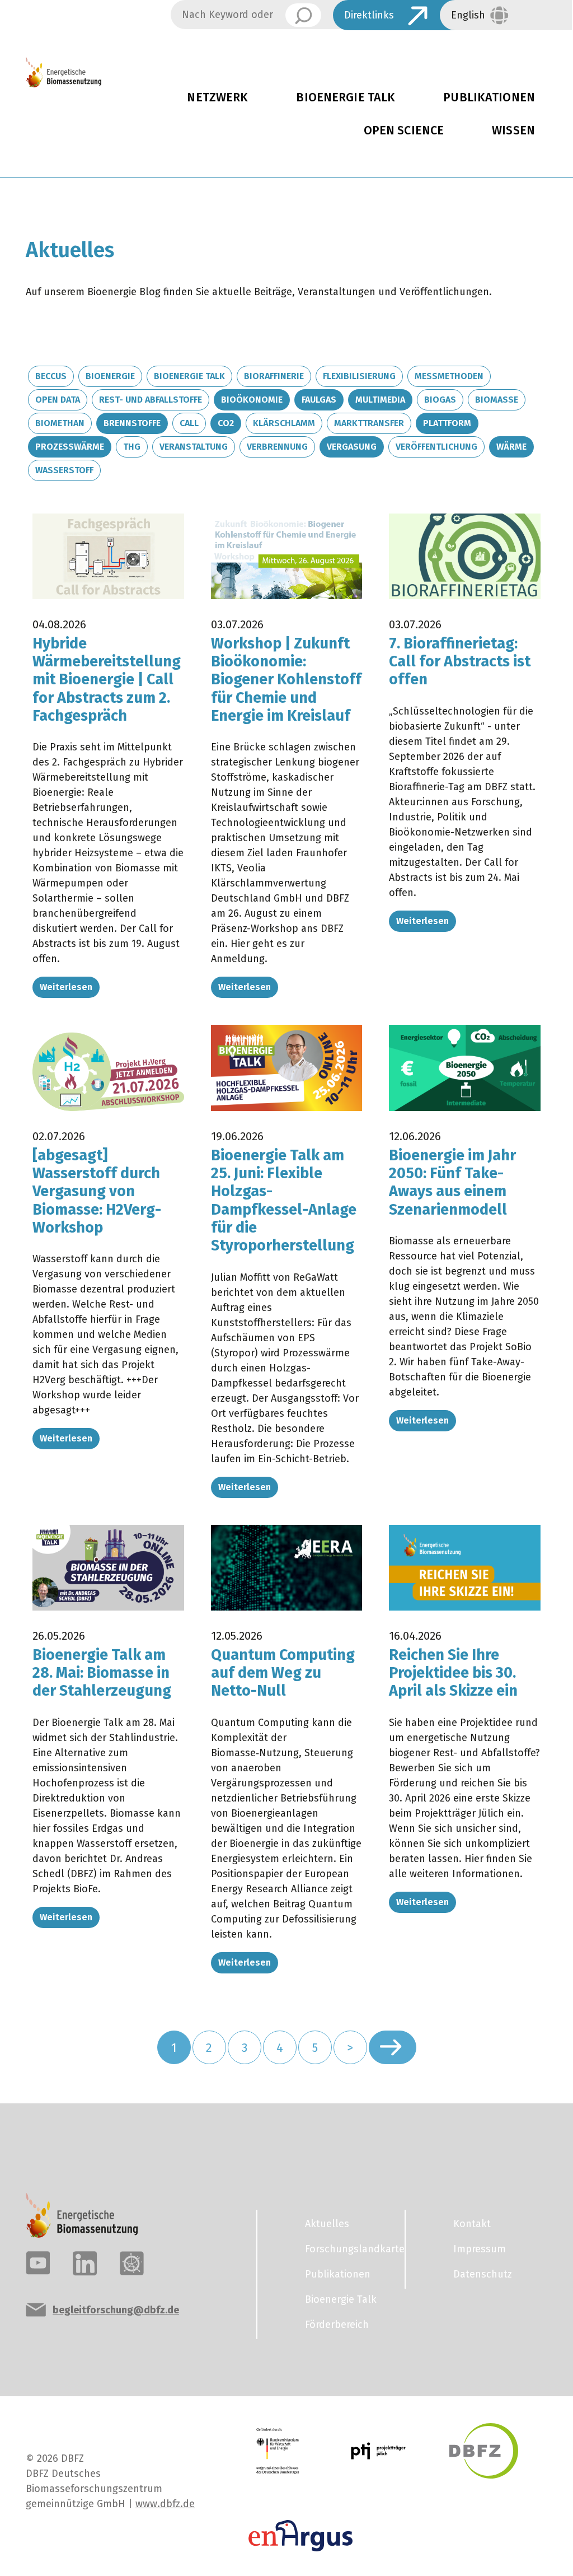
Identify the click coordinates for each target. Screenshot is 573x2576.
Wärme (511, 447)
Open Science (404, 130)
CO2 (226, 423)
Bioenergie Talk (346, 97)
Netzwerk (217, 97)
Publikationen (489, 97)
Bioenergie (110, 376)
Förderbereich (337, 2325)
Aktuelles (327, 2224)
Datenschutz (483, 2274)
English (468, 15)
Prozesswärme (70, 447)
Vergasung (352, 447)
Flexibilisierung (359, 376)
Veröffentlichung (436, 447)
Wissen (513, 130)
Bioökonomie (252, 400)
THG (132, 447)
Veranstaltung (194, 447)
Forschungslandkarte (348, 2249)
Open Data (58, 400)
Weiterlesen (66, 987)
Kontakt (472, 2224)
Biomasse (497, 400)
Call (189, 423)
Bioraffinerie (274, 376)
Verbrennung (277, 447)
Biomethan (60, 423)
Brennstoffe (132, 423)
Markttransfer (369, 423)
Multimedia (380, 400)
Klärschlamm (284, 423)
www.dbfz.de (165, 2504)
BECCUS (51, 376)
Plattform (447, 423)
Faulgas (319, 400)
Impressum (480, 2249)
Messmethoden (449, 376)
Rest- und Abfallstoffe (151, 400)
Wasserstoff (64, 470)
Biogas (440, 400)
